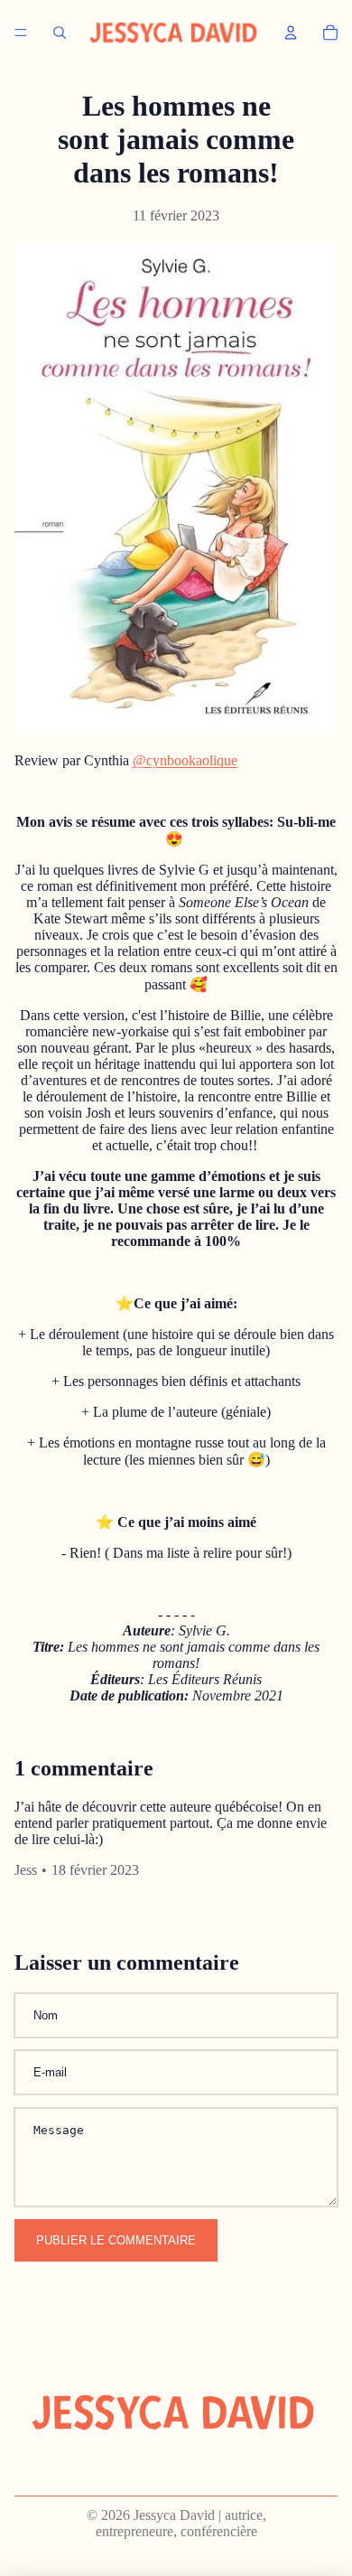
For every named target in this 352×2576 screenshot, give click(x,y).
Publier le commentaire (116, 2240)
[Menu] (21, 33)
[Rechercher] (60, 33)
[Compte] (291, 33)
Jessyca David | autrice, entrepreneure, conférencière (181, 2523)
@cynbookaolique (185, 760)
